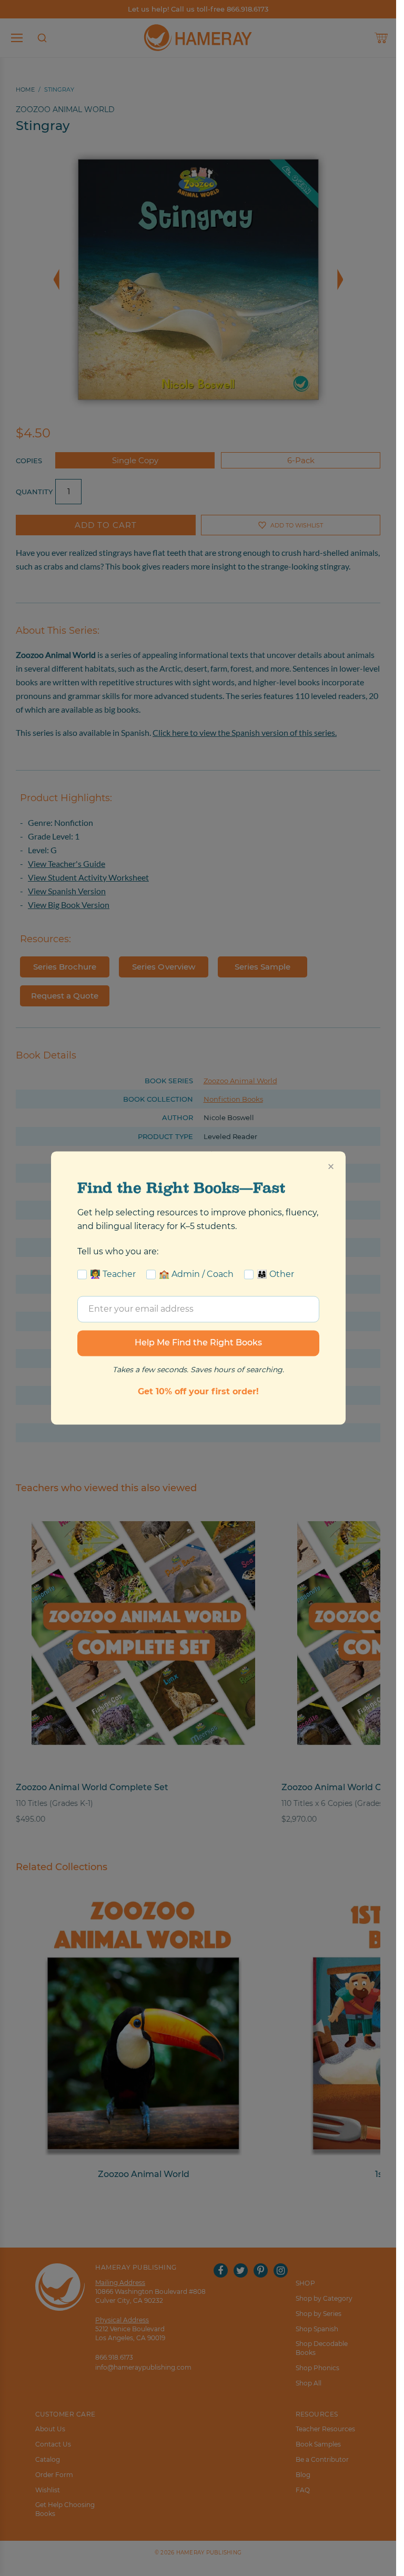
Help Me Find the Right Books (198, 1343)
